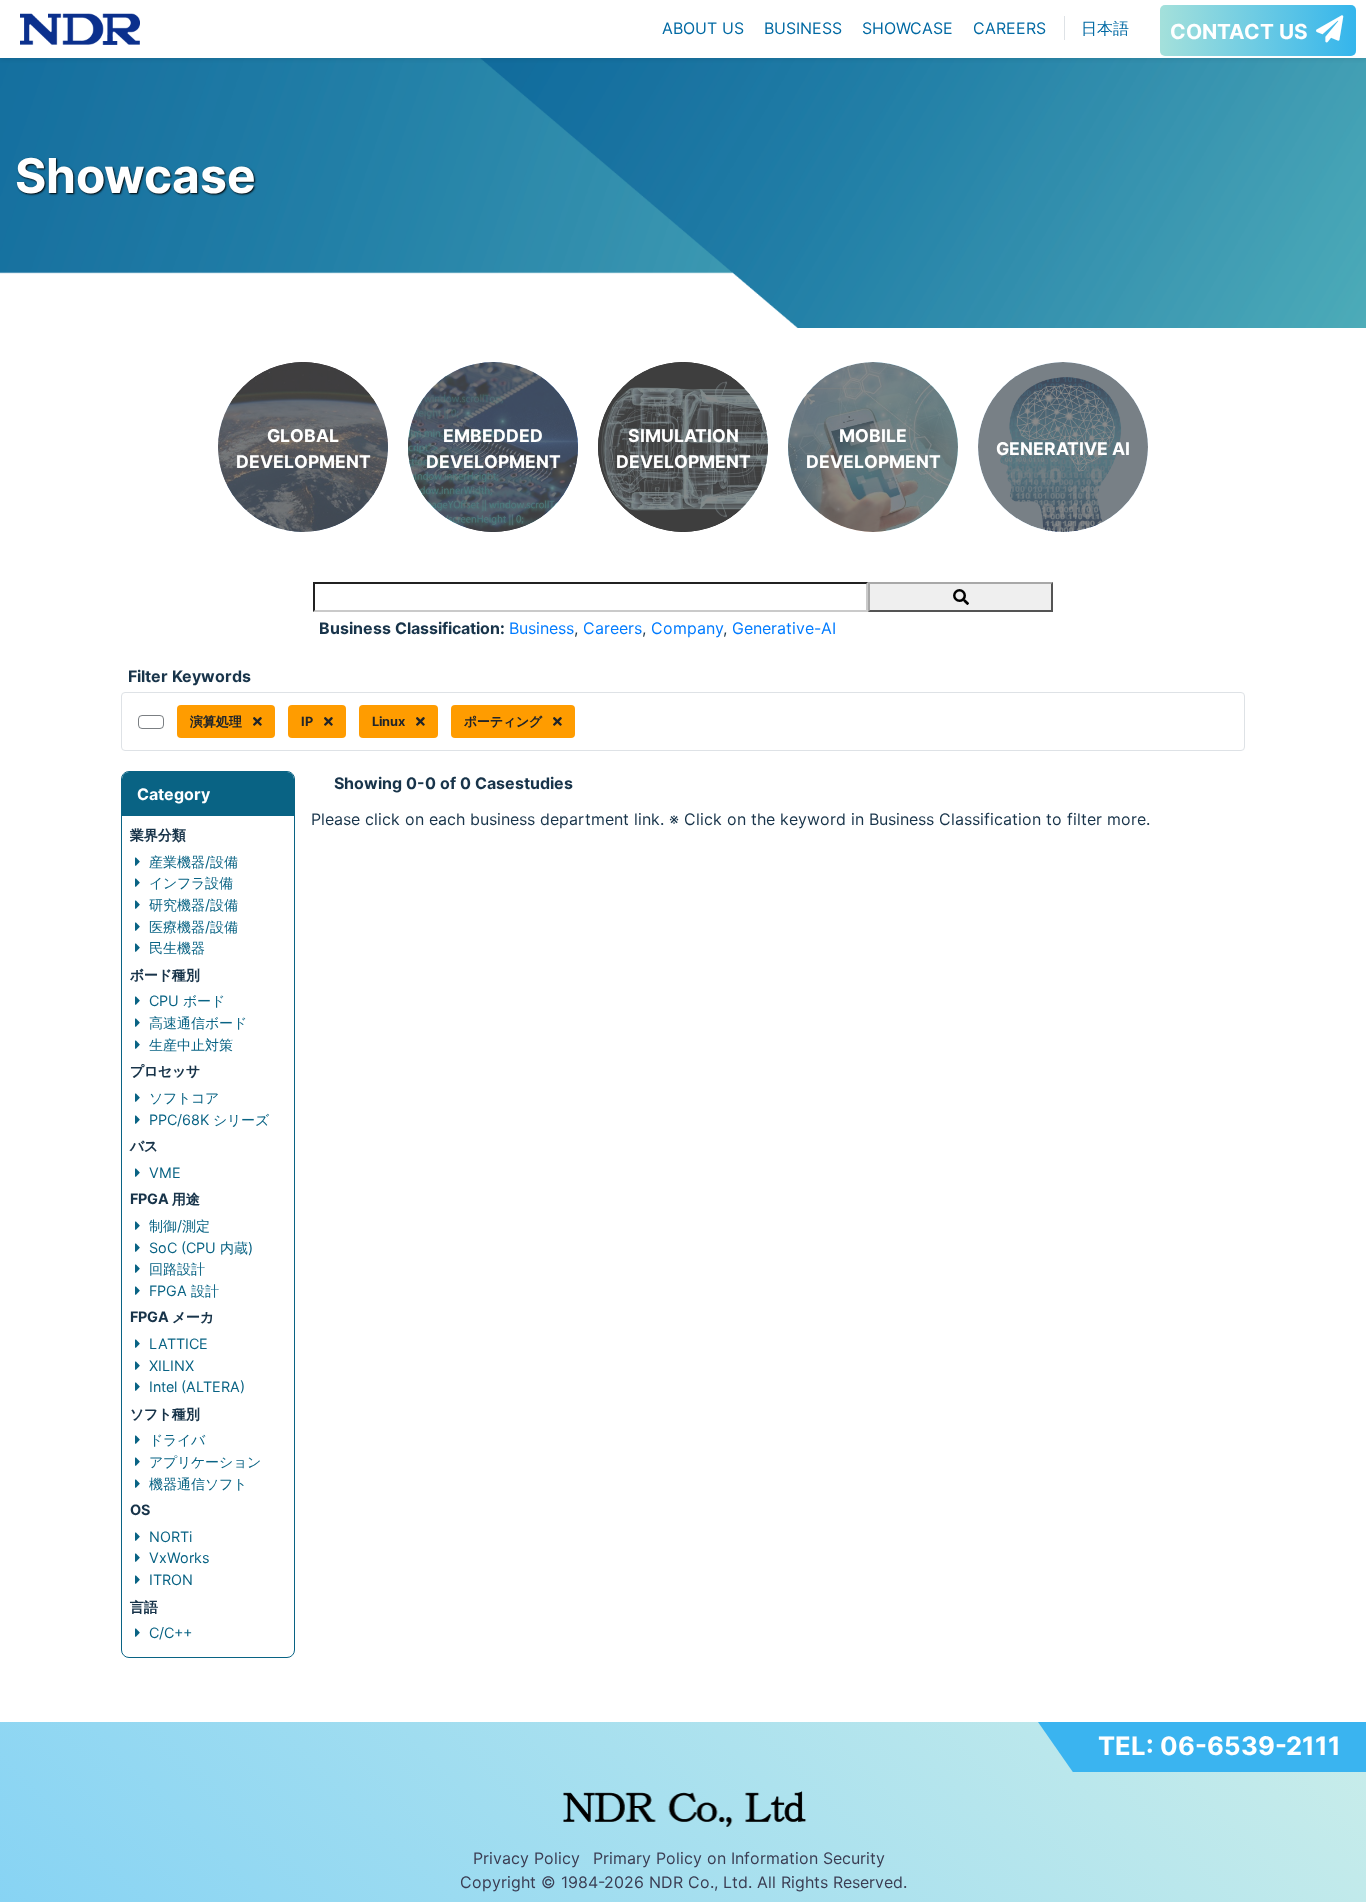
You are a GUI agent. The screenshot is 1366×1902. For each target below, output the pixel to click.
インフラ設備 (191, 882)
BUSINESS (803, 28)
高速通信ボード (198, 1022)
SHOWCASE (907, 28)
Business (541, 628)
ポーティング (504, 721)
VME (165, 1172)
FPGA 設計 (184, 1290)
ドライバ (177, 1439)
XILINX (171, 1365)
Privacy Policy (526, 1858)
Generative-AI (784, 628)
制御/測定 (179, 1225)
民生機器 (177, 947)
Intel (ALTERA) (197, 1386)
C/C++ (170, 1632)
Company (687, 628)
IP (308, 721)
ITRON (171, 1579)
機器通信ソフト (198, 1483)
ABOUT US (703, 28)
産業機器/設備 (193, 861)
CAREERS (1009, 28)
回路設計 (177, 1268)
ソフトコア (184, 1097)
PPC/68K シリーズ (209, 1119)
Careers (612, 628)
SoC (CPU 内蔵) (201, 1247)
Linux (390, 721)
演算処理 (217, 721)
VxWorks (179, 1557)
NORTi (170, 1536)
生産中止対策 (191, 1044)
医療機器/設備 (193, 926)
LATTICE (178, 1343)
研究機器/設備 (193, 904)
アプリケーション (205, 1461)
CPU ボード (187, 1000)
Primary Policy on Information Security (739, 1858)
